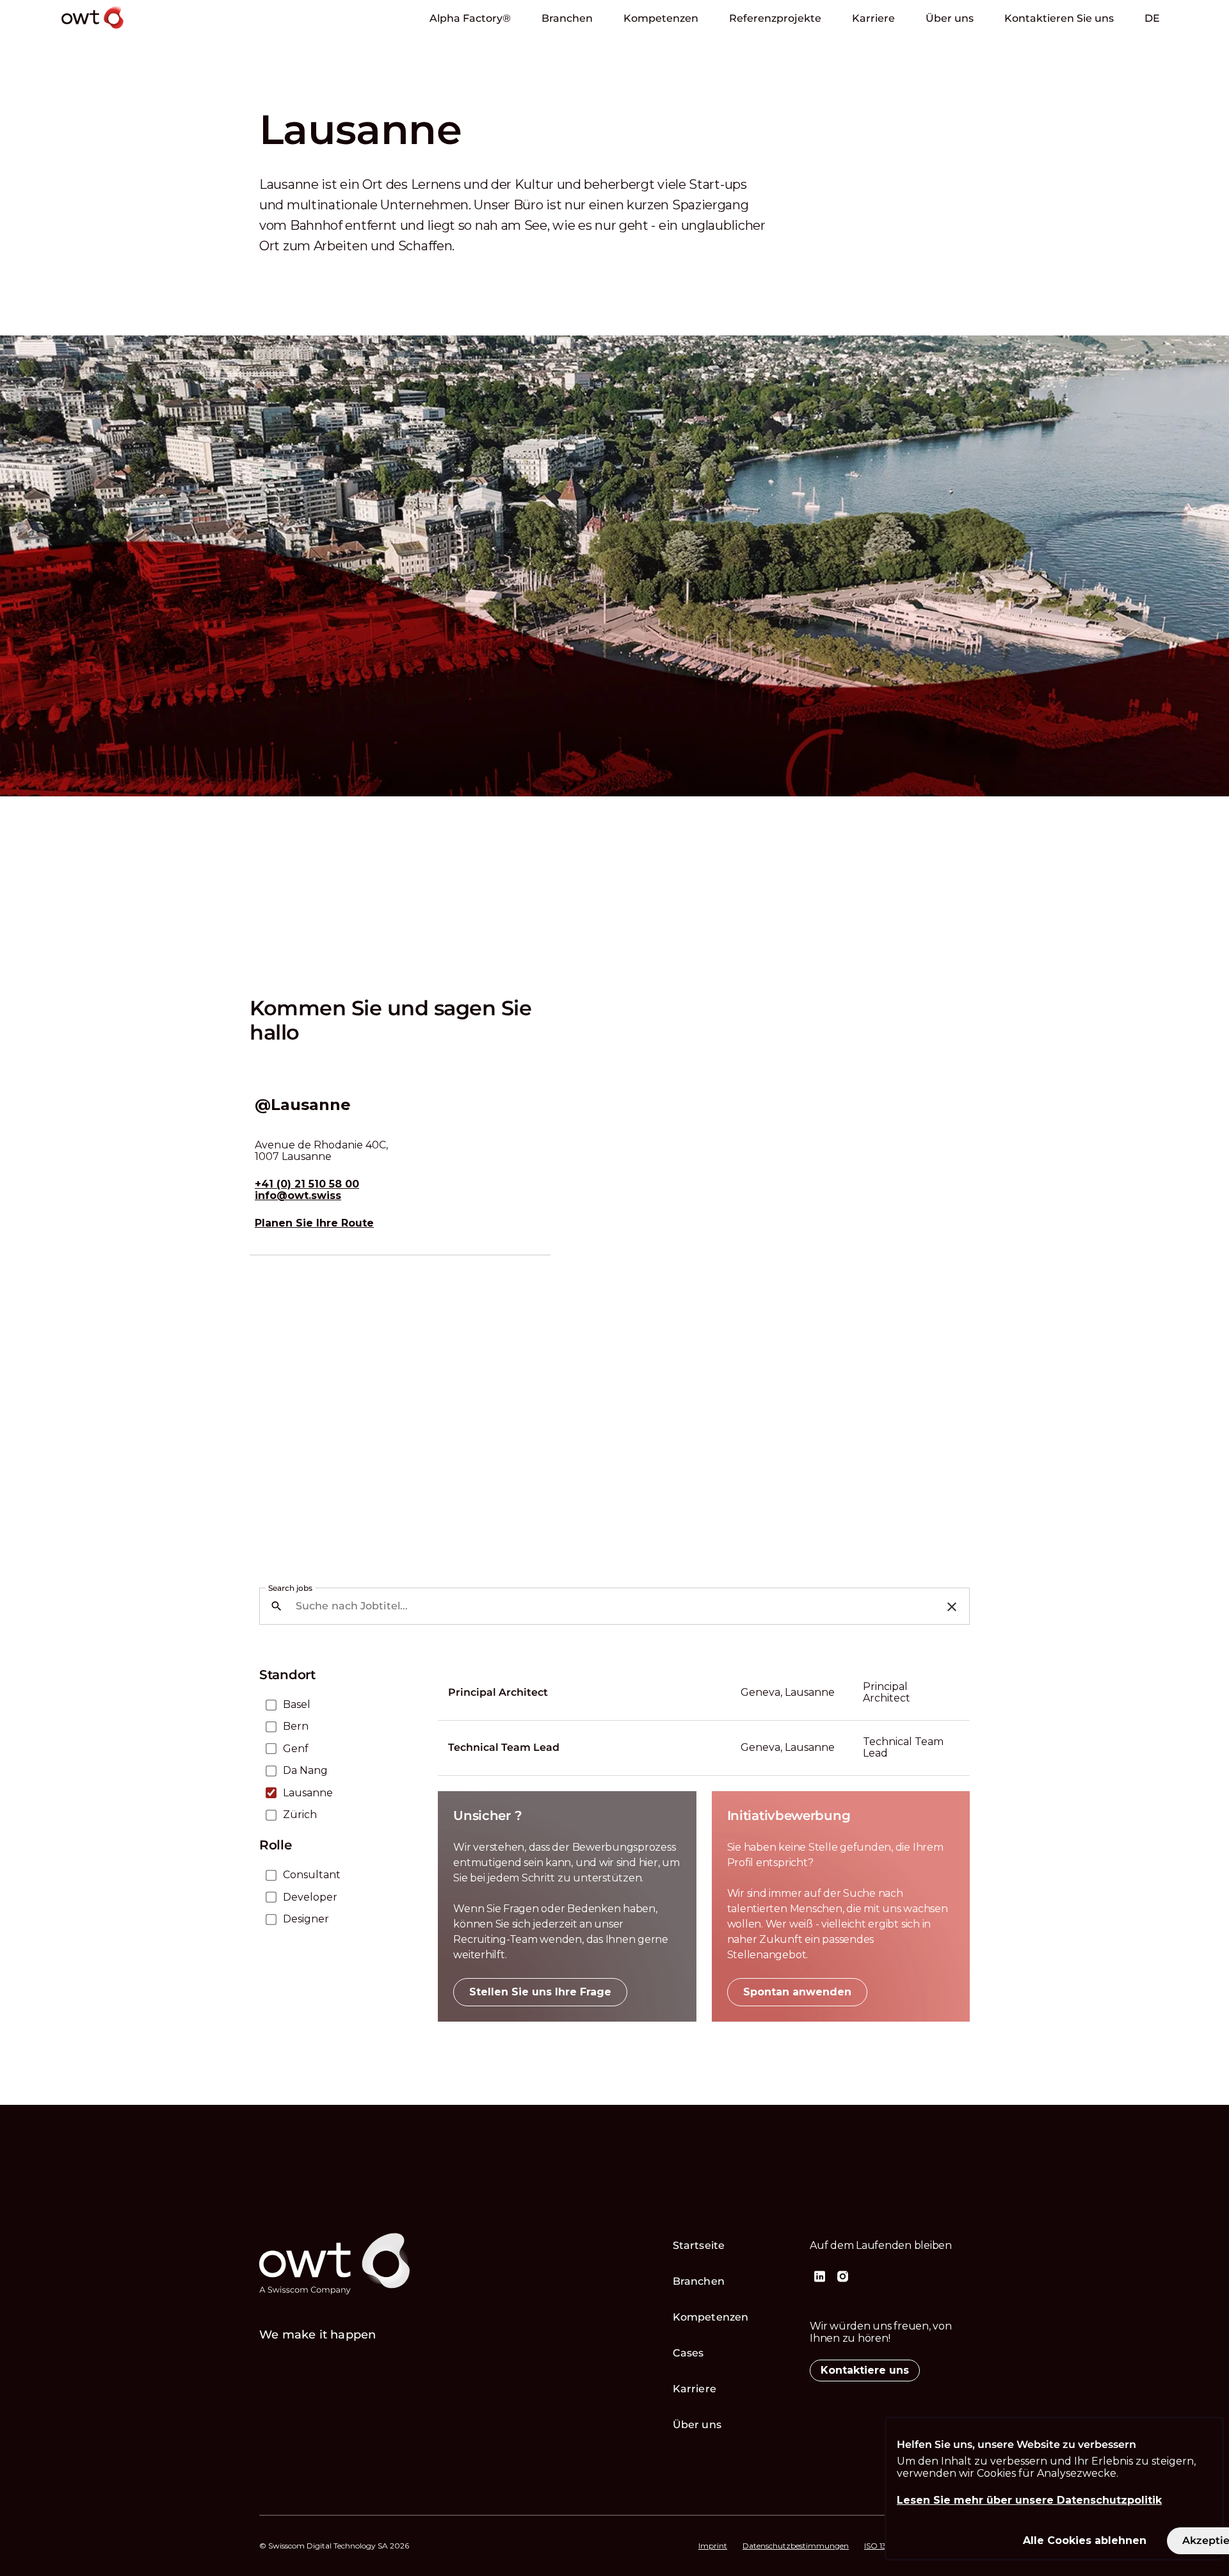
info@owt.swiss (298, 1196)
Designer (306, 1919)
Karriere (873, 18)
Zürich (300, 1815)
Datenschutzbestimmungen (796, 2546)
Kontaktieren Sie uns (1059, 18)
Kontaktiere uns (865, 2370)
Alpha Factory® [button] (470, 18)
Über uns (950, 18)
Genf (296, 1749)
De (1152, 18)
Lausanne (308, 1793)
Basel (297, 1705)
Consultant (312, 1875)
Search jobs (290, 1588)
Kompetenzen (661, 18)
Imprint (713, 2546)
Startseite (699, 2245)
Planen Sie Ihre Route (314, 1223)
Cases (688, 2353)
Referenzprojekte (775, 18)
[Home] (129, 31)
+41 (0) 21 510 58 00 (307, 1184)
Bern (296, 1727)
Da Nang (305, 1771)
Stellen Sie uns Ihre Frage (540, 1992)
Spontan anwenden (797, 1992)
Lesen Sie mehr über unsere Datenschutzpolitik (1029, 2500)
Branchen (567, 18)
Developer (310, 1897)
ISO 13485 (882, 2546)
